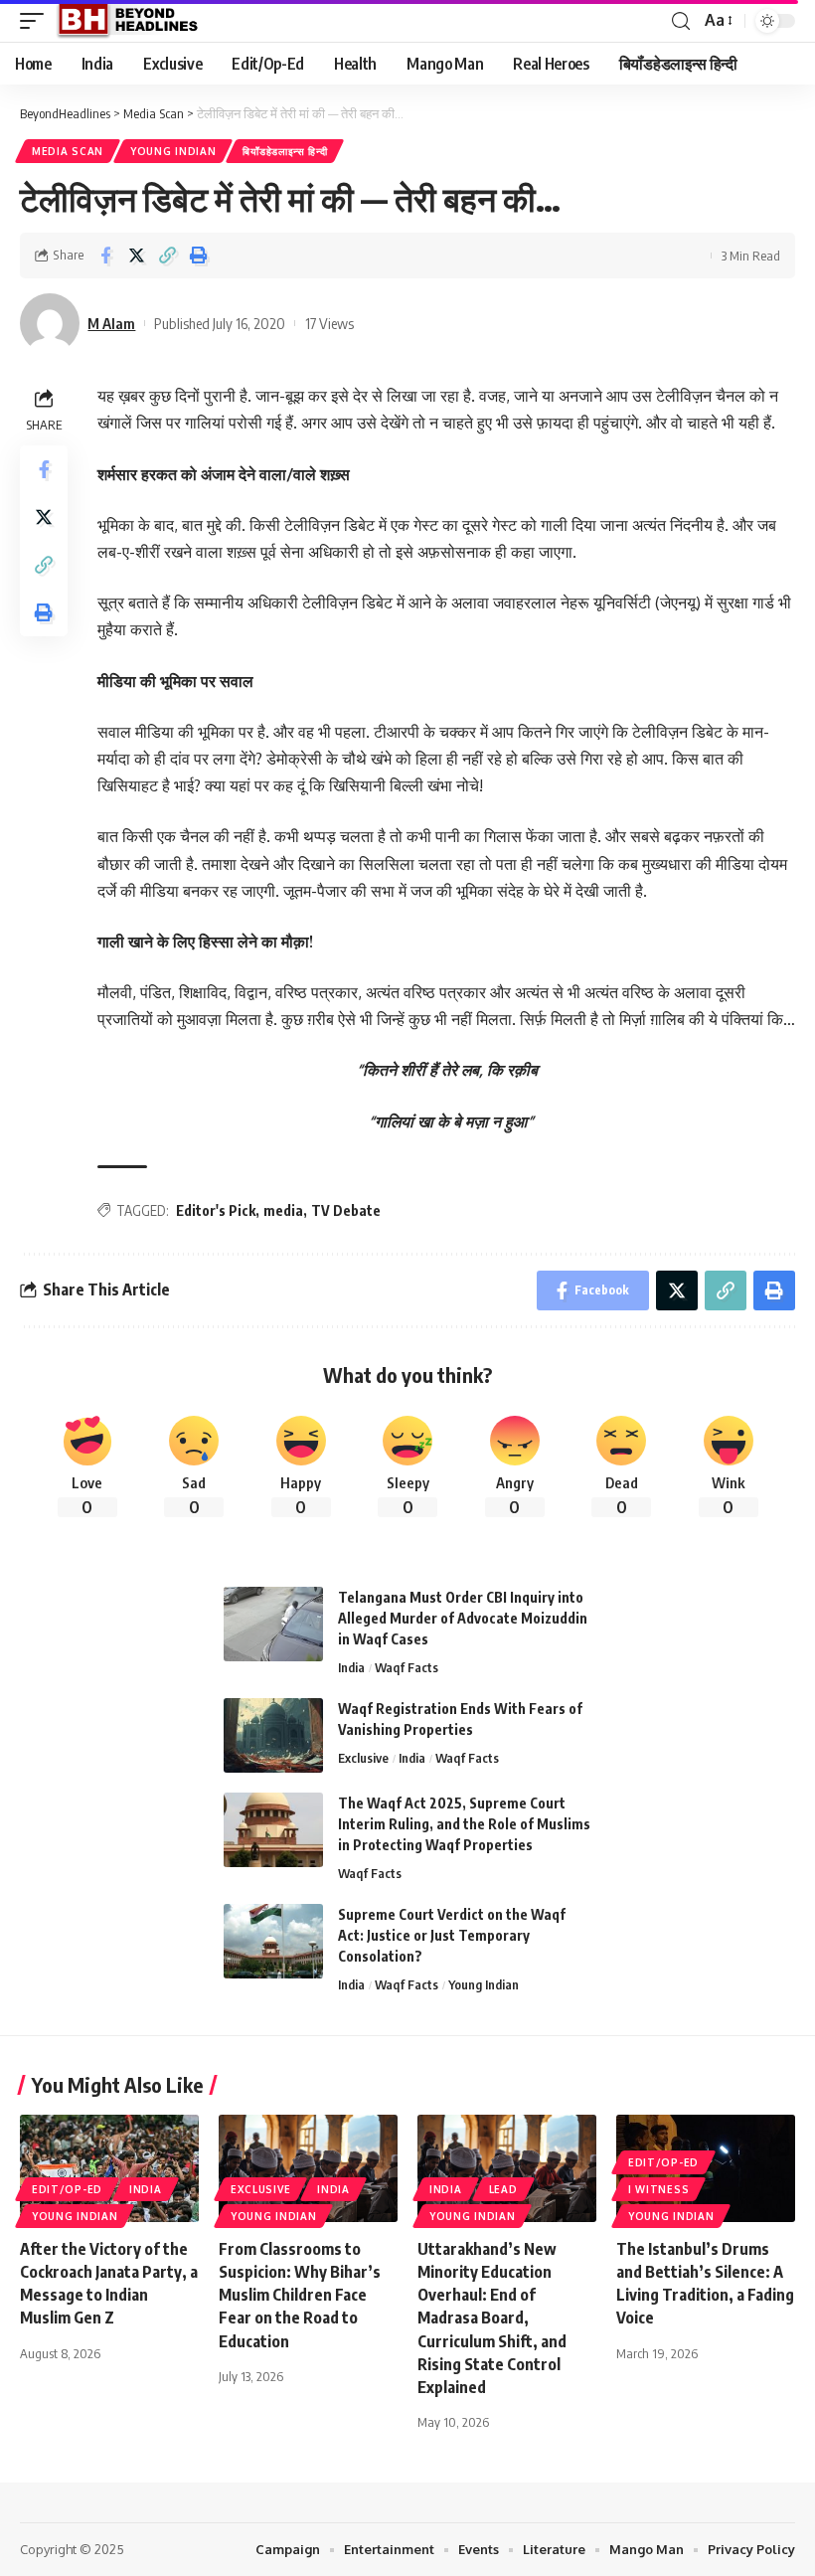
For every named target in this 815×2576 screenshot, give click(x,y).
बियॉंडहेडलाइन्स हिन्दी (285, 151)
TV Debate (346, 1210)
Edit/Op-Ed (67, 2189)
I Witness (658, 2189)
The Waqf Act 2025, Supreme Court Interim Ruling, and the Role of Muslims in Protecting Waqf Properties (464, 1824)
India (351, 1667)
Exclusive (363, 1758)
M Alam (111, 323)
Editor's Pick (216, 1210)
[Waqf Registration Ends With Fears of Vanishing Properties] (273, 1735)
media (283, 1210)
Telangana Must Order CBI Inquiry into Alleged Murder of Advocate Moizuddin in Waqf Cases (463, 1618)
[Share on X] (136, 256)
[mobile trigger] (37, 21)
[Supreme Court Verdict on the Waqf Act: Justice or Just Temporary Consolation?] (273, 1941)
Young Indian (173, 151)
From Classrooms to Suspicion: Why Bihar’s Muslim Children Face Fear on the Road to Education (300, 2295)
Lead (503, 2189)
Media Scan (68, 151)
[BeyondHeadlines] (135, 21)
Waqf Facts (407, 1667)
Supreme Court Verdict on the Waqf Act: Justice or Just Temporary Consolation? (452, 1935)
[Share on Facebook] (105, 256)
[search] (681, 21)
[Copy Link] (167, 256)
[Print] (198, 256)
